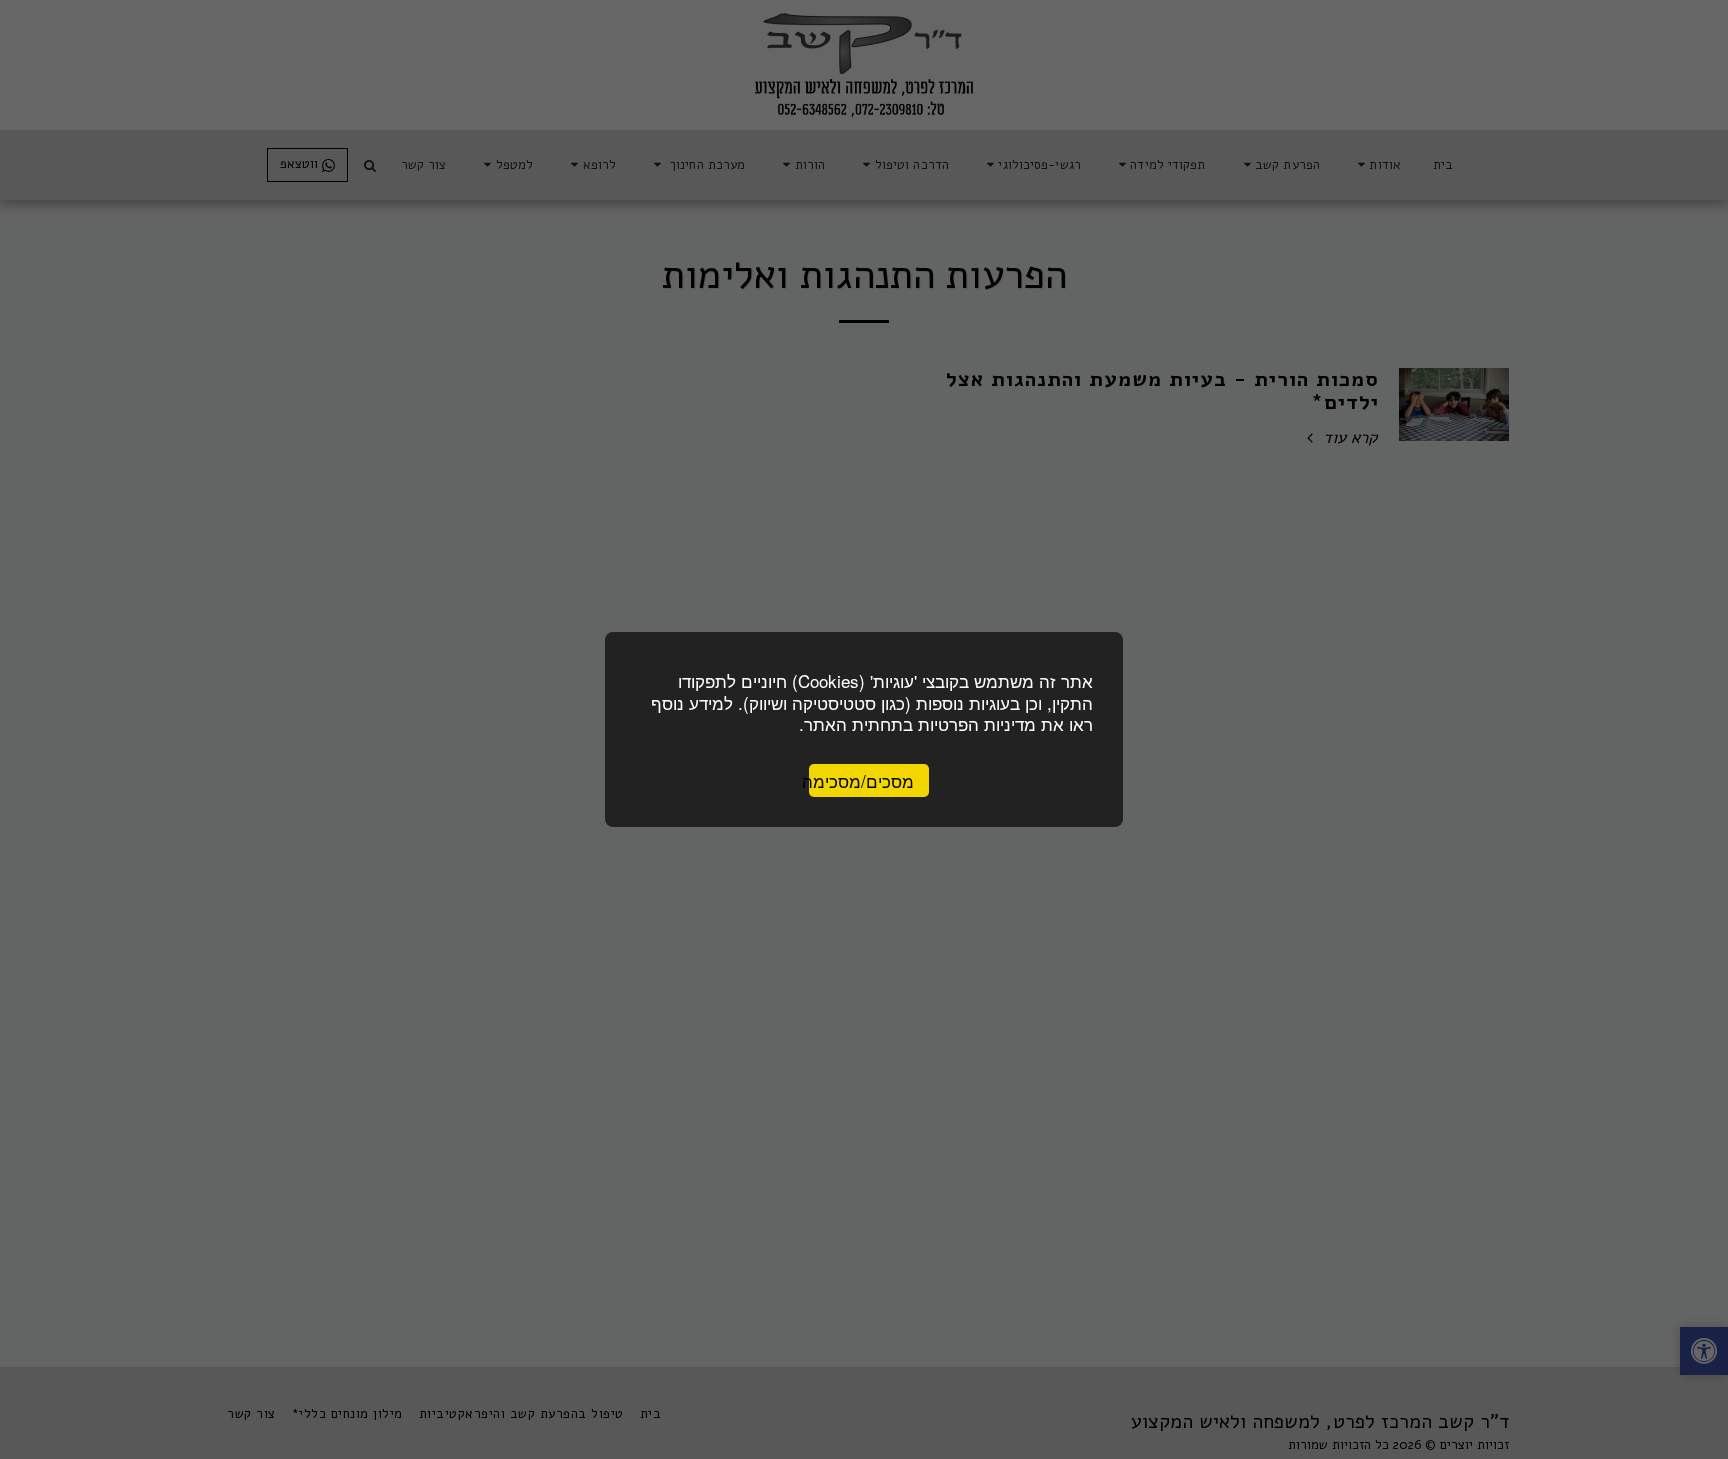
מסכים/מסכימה (861, 780)
